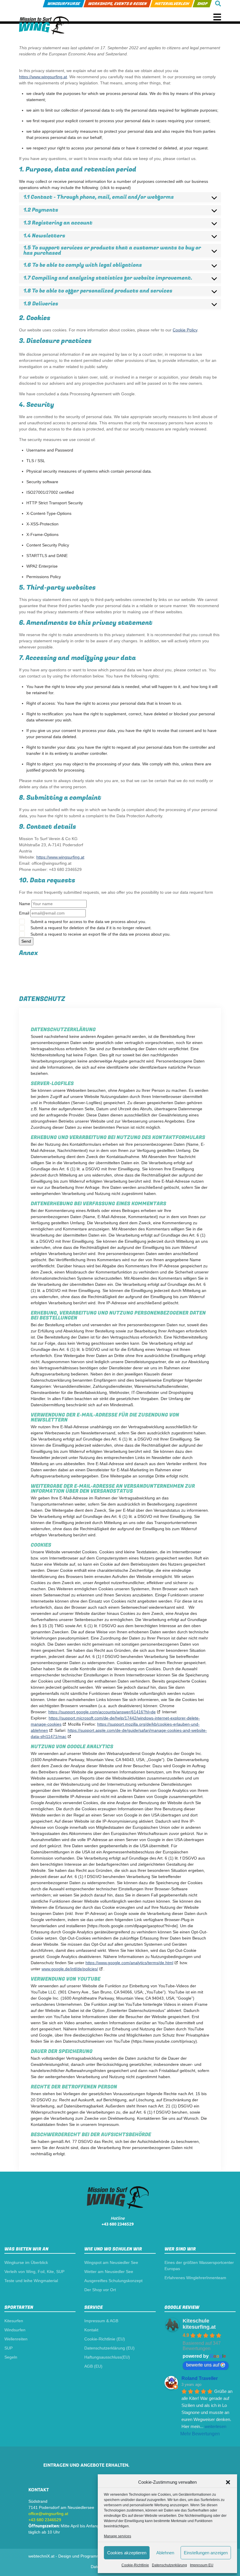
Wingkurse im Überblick (26, 2262)
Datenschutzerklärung (169, 2565)
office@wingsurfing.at (48, 2514)
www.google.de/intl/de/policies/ (70, 1969)
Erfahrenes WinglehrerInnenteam (195, 2278)
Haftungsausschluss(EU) (107, 2357)
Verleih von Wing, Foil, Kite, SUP (34, 2272)
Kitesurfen (14, 2321)
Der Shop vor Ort (100, 2290)
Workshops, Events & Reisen (117, 4)
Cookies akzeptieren (127, 2553)
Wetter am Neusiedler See (109, 2272)
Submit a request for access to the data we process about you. (88, 922)
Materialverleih (172, 4)
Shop (202, 4)
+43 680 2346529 (118, 2224)
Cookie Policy (185, 330)
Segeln (11, 2357)
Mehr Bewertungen (200, 2434)
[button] (228, 2482)
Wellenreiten (16, 2339)
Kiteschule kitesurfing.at (199, 2324)
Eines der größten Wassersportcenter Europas (199, 2266)
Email (24, 913)
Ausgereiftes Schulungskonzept (113, 2281)
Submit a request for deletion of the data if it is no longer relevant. (90, 928)
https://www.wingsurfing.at (43, 77)
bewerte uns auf (203, 2365)
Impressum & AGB (101, 2321)
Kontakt (91, 2330)
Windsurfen (15, 2330)
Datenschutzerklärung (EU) (109, 2348)
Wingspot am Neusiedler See (111, 2262)
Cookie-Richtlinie (135, 2565)
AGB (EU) (93, 2366)
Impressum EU (202, 2565)
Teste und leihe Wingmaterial (31, 2281)
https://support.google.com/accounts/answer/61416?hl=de (102, 1712)
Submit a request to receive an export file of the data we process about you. (100, 934)
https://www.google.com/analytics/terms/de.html (129, 1963)
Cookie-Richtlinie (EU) (105, 2339)
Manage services (118, 2536)
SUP (8, 2348)
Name (25, 904)
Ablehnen (165, 2553)
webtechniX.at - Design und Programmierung (70, 2556)
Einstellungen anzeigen (206, 2553)
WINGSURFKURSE (64, 4)
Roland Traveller (200, 2378)
